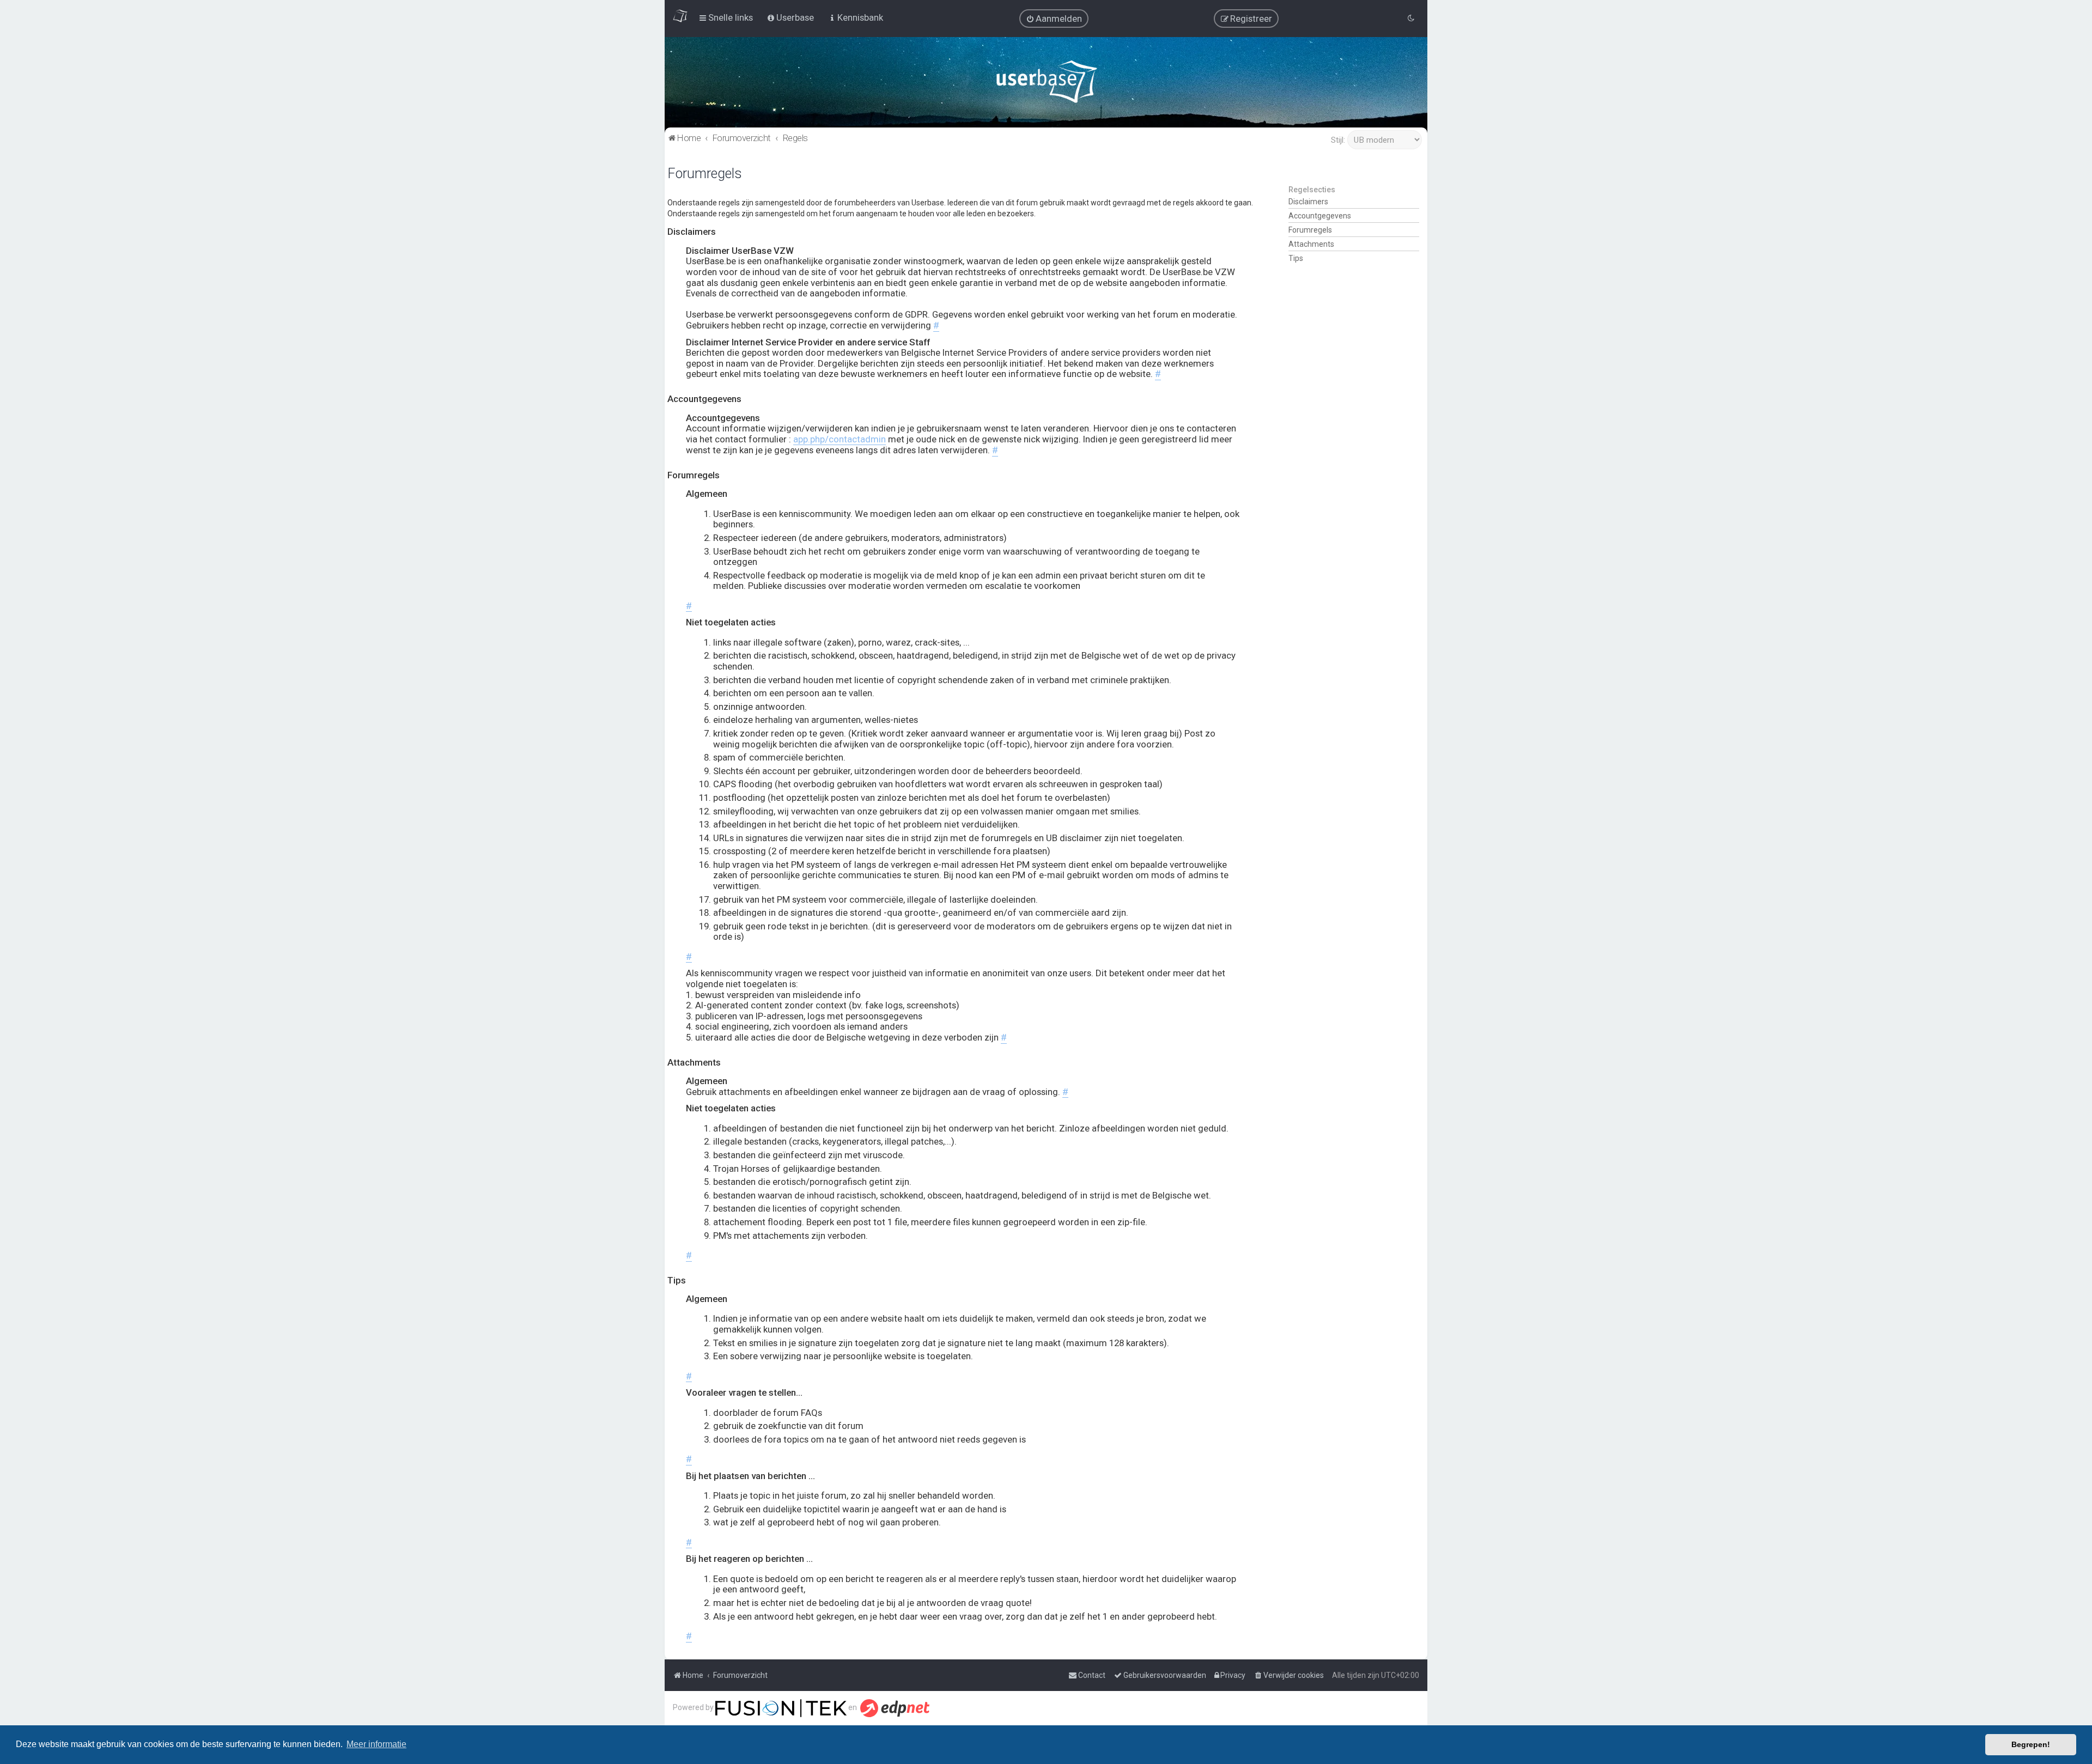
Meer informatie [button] (376, 1744)
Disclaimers (1308, 202)
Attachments (1311, 244)
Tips (1296, 258)
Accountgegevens (1320, 216)
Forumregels (1310, 230)
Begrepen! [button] (2031, 1744)
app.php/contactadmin (840, 439)
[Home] (1046, 84)
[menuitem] (1054, 19)
